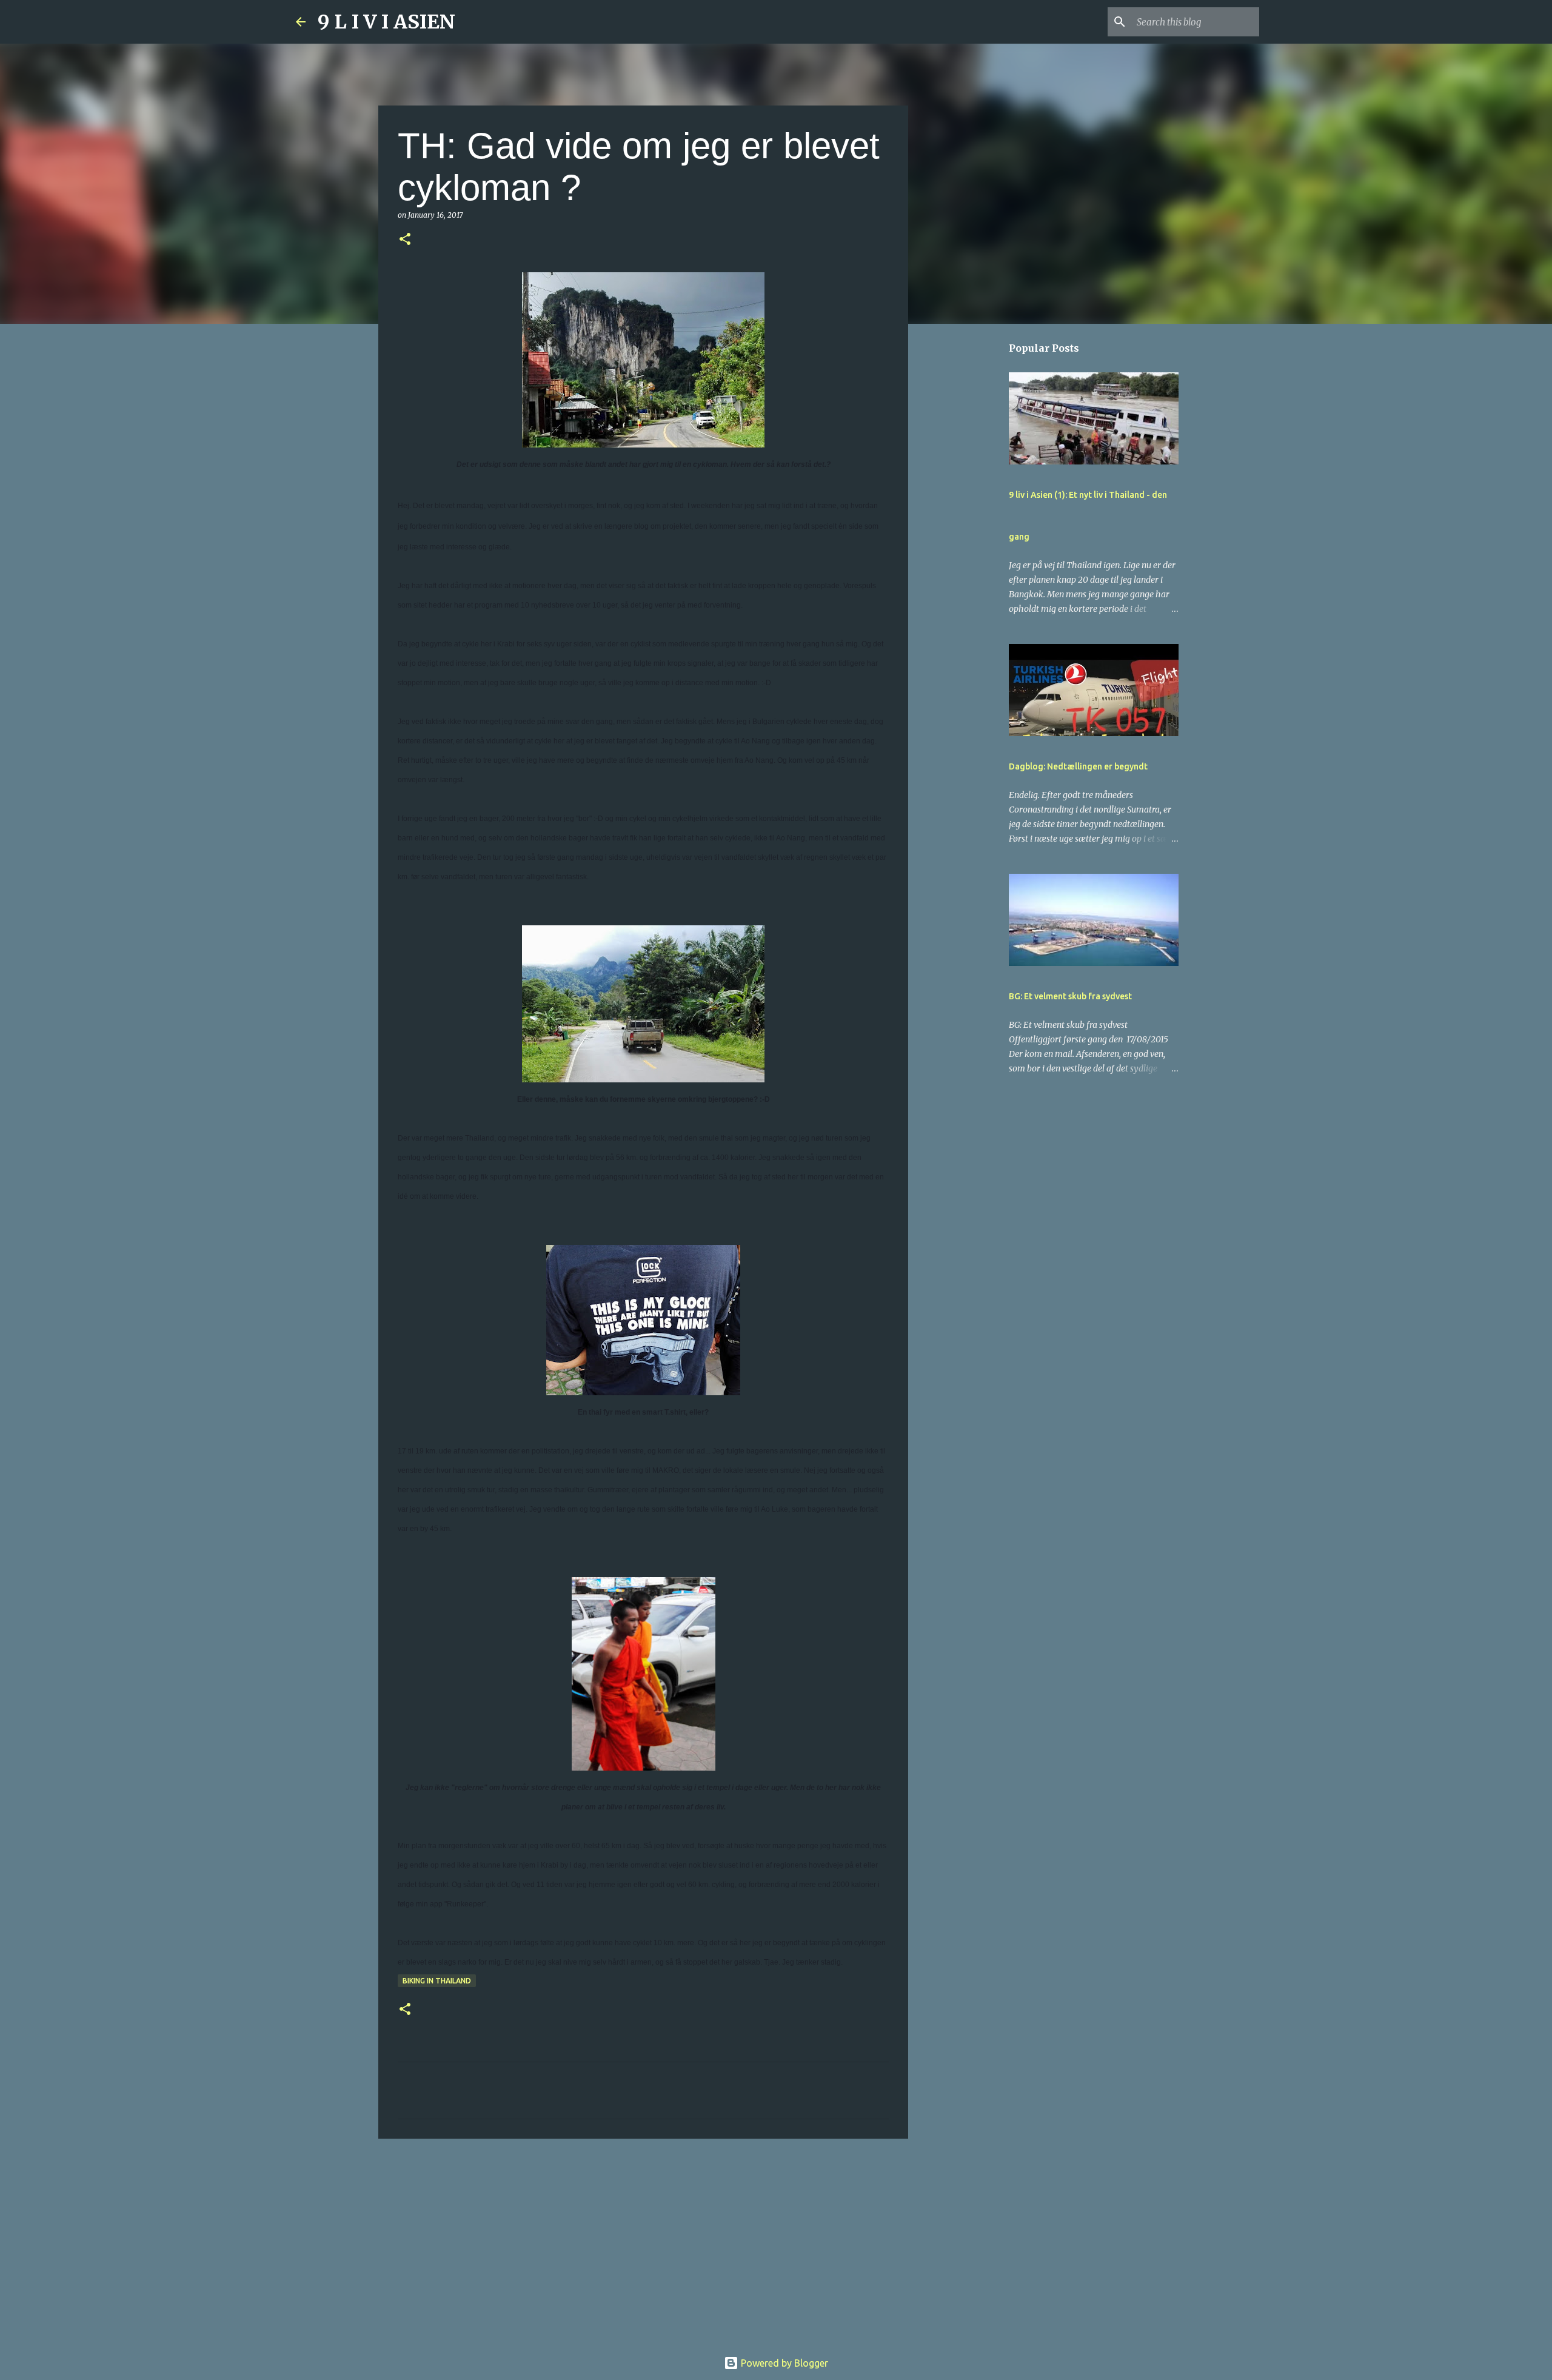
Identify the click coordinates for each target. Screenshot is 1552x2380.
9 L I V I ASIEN (386, 22)
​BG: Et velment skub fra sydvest (1070, 996)
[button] (405, 240)
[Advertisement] (643, 2242)
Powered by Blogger (783, 2363)
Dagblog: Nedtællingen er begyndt (1078, 766)
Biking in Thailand (437, 1981)
